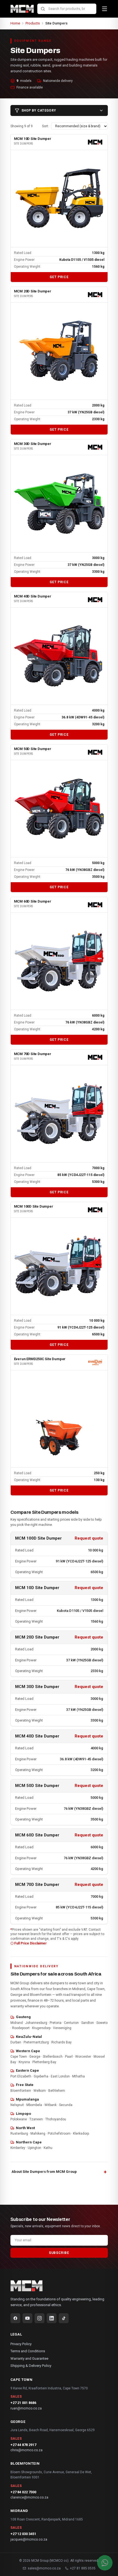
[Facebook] (15, 2318)
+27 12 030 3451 (23, 2534)
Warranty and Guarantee (29, 2358)
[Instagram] (40, 2318)
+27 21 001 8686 (23, 2403)
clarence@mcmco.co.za (29, 2497)
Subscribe (59, 2253)
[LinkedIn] (52, 2318)
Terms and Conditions (28, 2351)
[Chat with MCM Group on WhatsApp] (105, 2563)
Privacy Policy (21, 2344)
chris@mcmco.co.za (26, 2450)
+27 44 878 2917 (23, 2445)
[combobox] (67, 9)
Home (15, 23)
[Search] (43, 9)
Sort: (45, 126)
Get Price (59, 277)
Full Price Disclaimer (30, 1943)
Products (33, 23)
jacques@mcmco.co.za (29, 2539)
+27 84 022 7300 (23, 2492)
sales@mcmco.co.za (44, 2568)
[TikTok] (64, 2318)
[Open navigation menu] (105, 9)
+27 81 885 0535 (83, 2568)
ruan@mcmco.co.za (26, 2408)
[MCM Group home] (22, 9)
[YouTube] (27, 2318)
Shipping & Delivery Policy (31, 2366)
